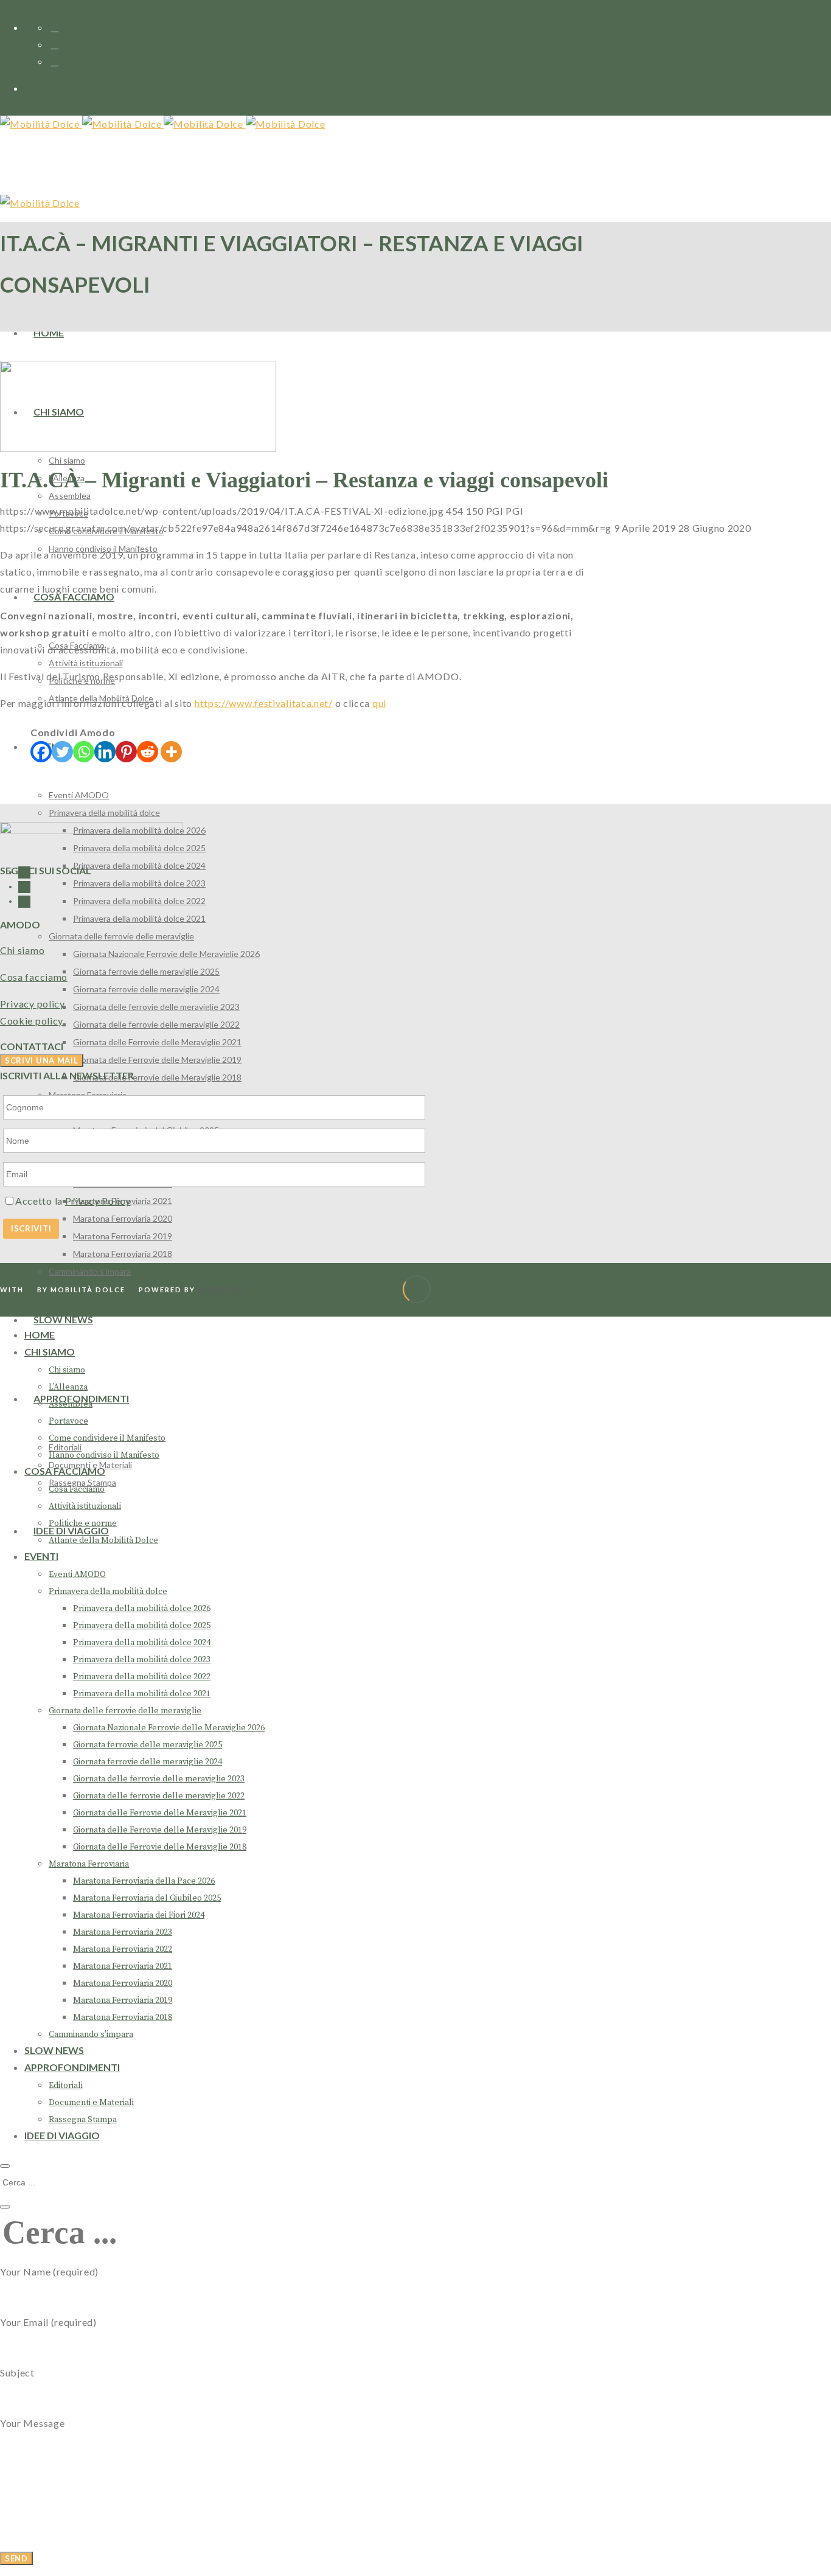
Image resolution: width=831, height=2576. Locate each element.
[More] (171, 752)
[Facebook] (41, 752)
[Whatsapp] (84, 752)
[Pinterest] (126, 752)
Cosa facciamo (34, 977)
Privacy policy (33, 1004)
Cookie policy (32, 1021)
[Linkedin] (105, 752)
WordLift (221, 1290)
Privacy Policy (98, 1201)
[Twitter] (62, 752)
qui (379, 703)
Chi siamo (22, 950)
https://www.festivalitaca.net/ (264, 703)
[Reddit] (148, 752)
